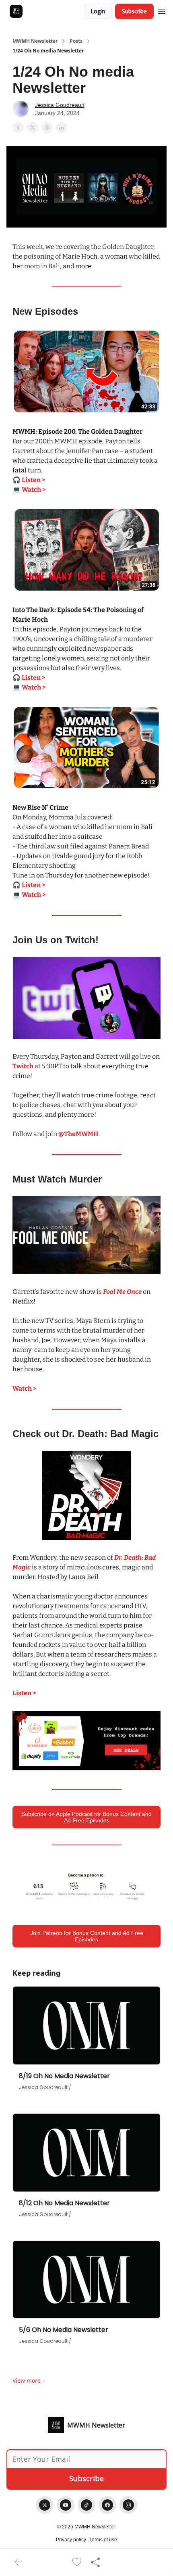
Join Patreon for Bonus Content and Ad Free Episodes (87, 1936)
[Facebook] (107, 2505)
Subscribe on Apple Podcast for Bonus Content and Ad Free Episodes (86, 1817)
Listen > (24, 1693)
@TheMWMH (78, 1134)
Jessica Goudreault (60, 105)
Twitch (23, 1066)
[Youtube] (66, 2505)
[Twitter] (45, 2505)
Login (98, 11)
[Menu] (162, 10)
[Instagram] (128, 2505)
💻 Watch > (29, 490)
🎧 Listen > (29, 480)
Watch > (25, 1388)
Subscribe (134, 11)
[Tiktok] (86, 2505)
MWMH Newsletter (35, 41)
